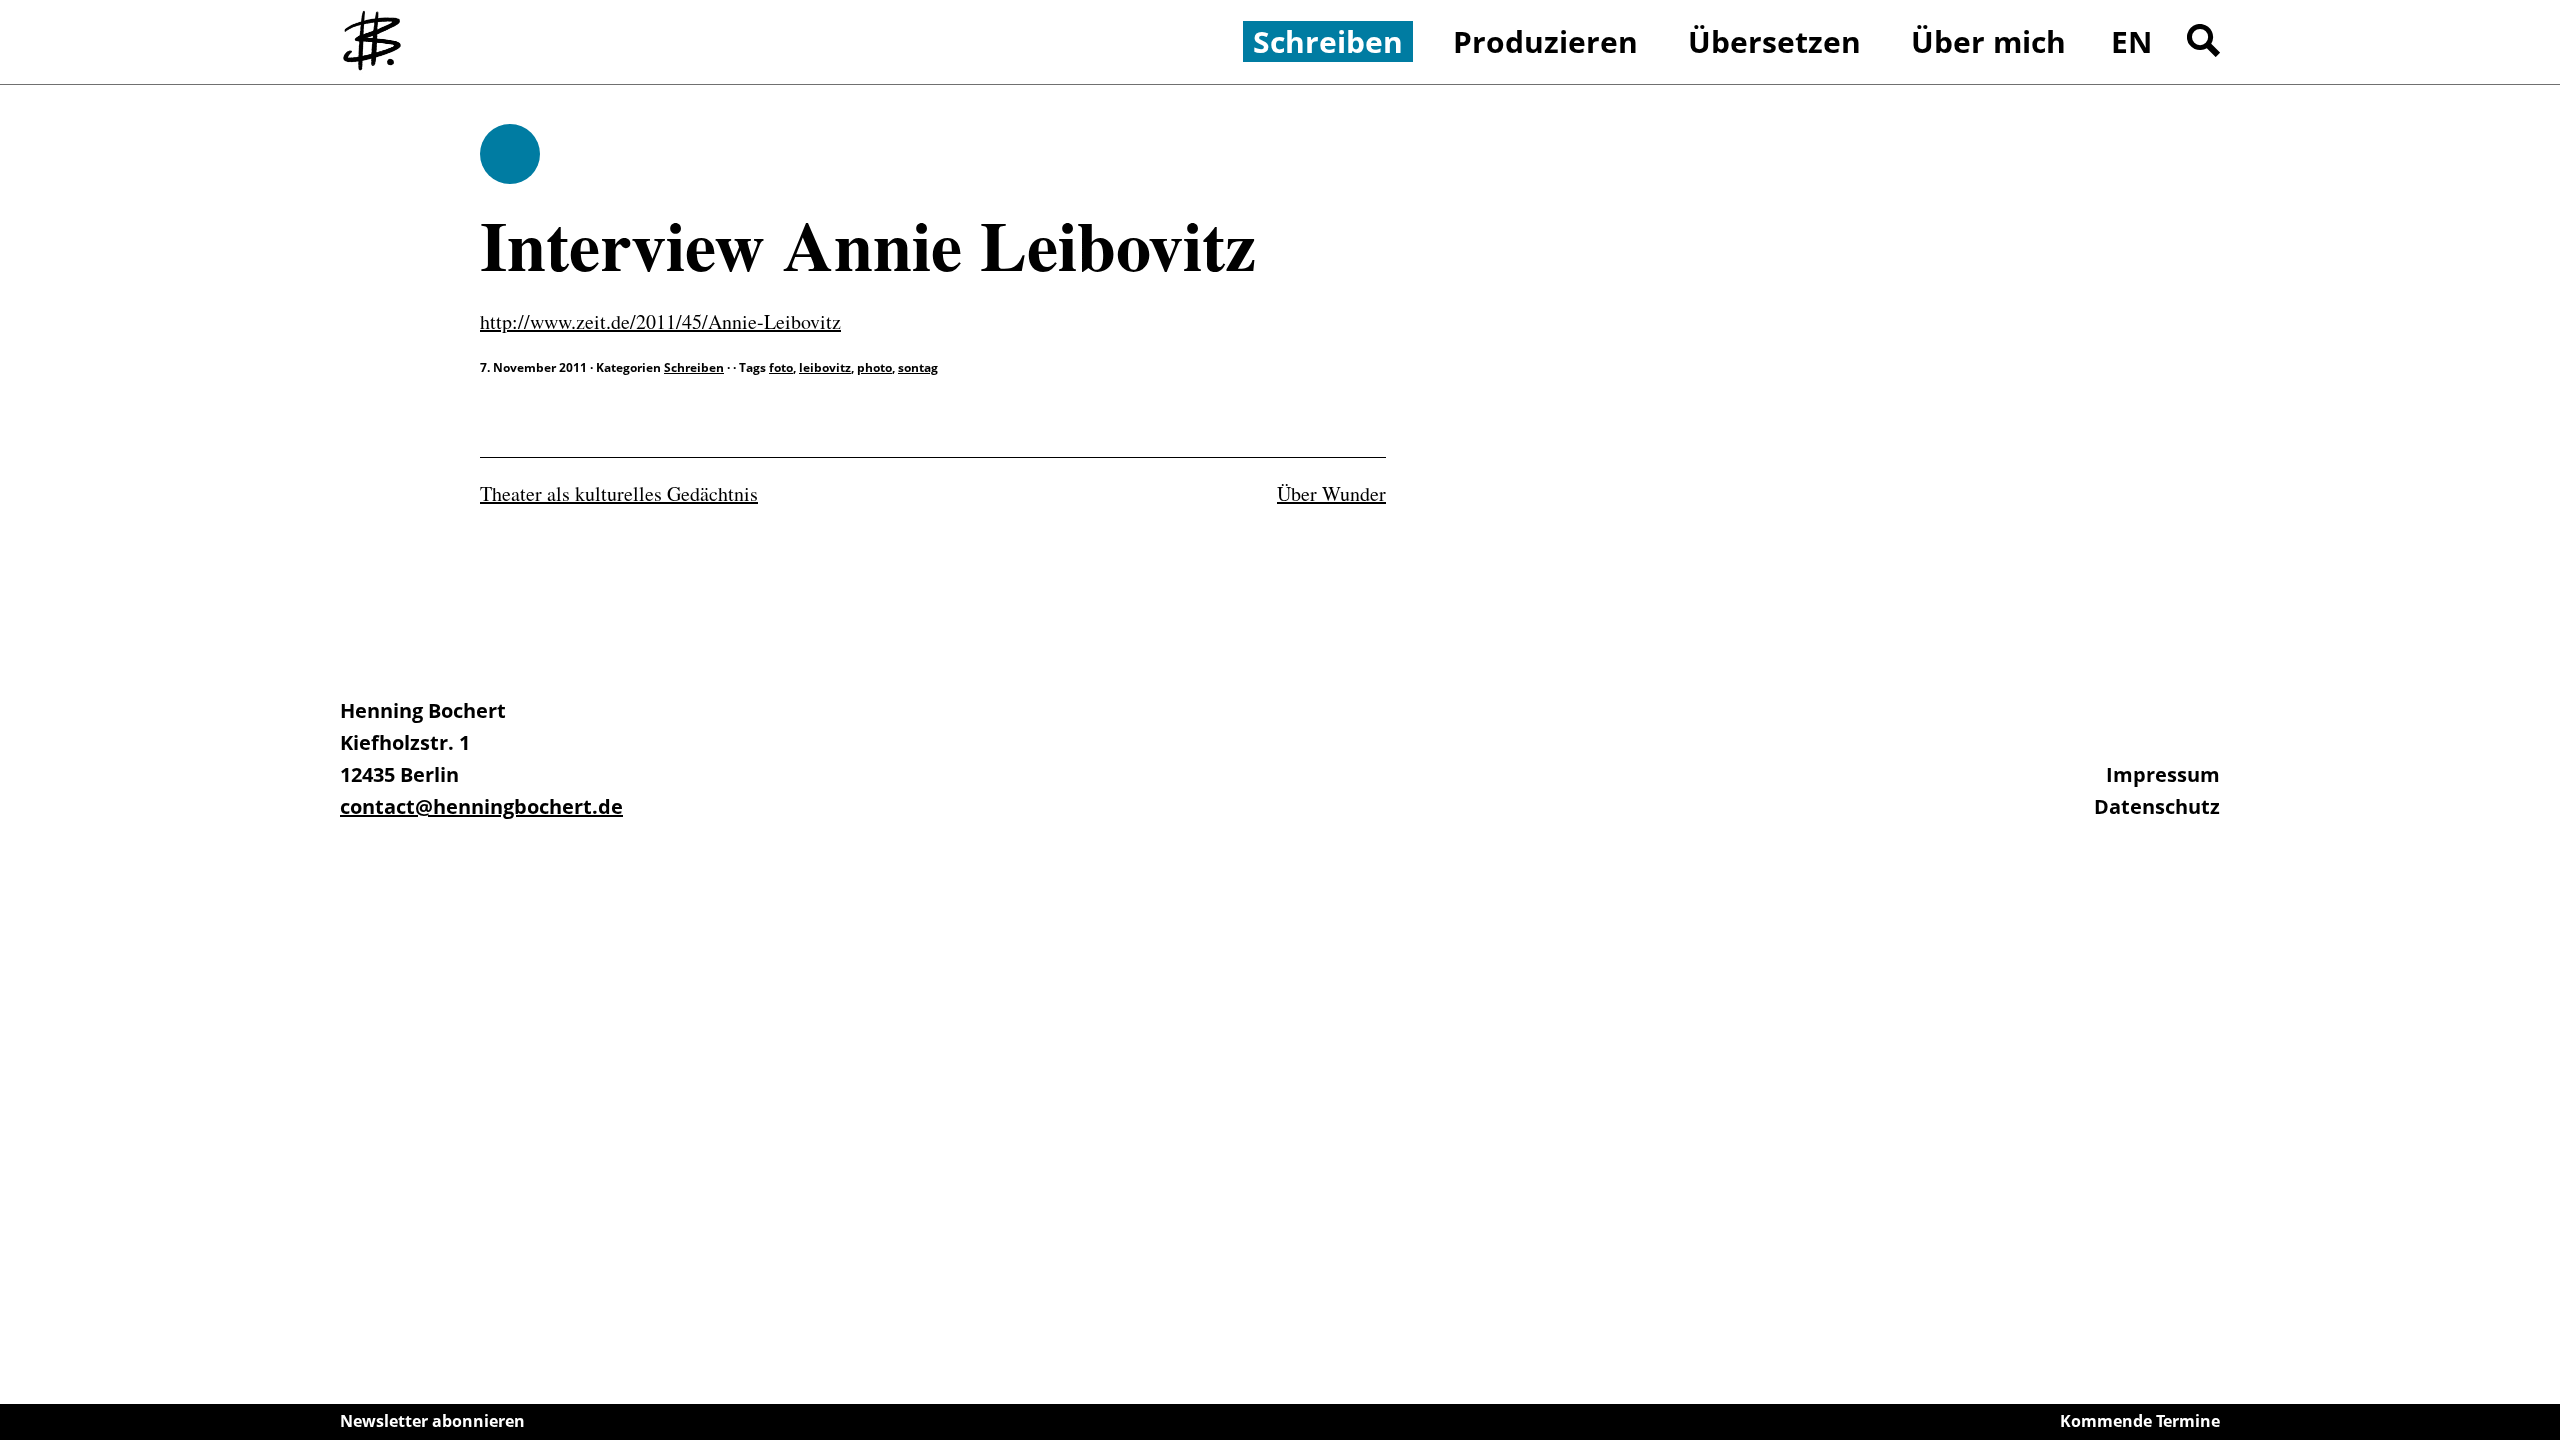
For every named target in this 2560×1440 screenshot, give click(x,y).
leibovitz (825, 367)
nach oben (2540, 1370)
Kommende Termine (2140, 1421)
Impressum (2163, 774)
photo (874, 367)
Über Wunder (1331, 493)
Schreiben (510, 154)
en (2131, 41)
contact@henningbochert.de (481, 806)
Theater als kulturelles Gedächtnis (619, 493)
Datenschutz (2157, 806)
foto (781, 367)
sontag (918, 367)
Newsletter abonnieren (432, 1421)
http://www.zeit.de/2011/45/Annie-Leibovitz (660, 321)
